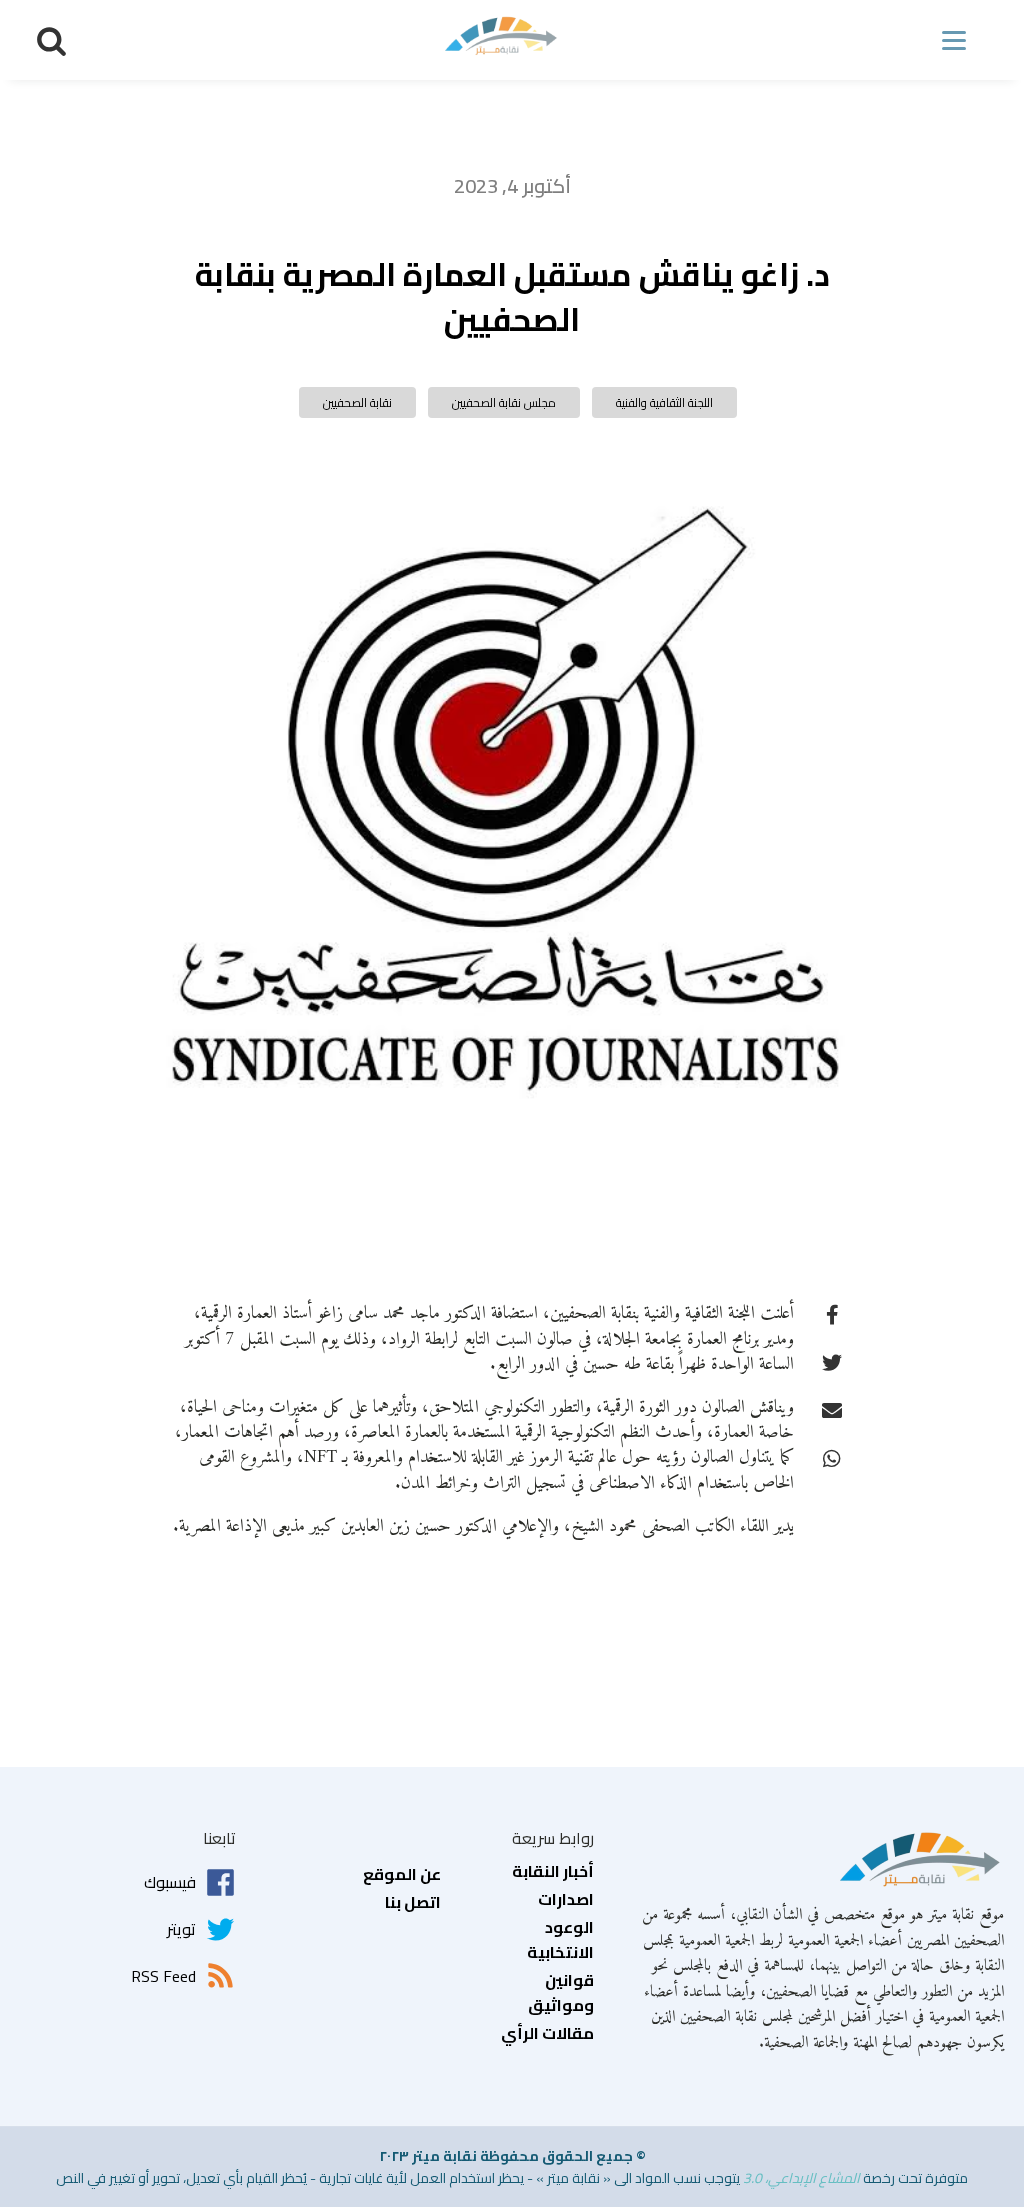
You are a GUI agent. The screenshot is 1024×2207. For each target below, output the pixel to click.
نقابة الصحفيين (357, 402)
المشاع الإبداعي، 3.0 (801, 2178)
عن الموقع (402, 1875)
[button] (51, 40)
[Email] (832, 1409)
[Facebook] (832, 1313)
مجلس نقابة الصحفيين (504, 402)
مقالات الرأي (547, 2034)
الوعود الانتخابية (560, 1940)
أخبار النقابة (553, 1872)
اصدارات (566, 1900)
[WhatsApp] (832, 1457)
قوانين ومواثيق (561, 1993)
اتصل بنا (413, 1903)
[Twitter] (832, 1361)
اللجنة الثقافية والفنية (664, 402)
